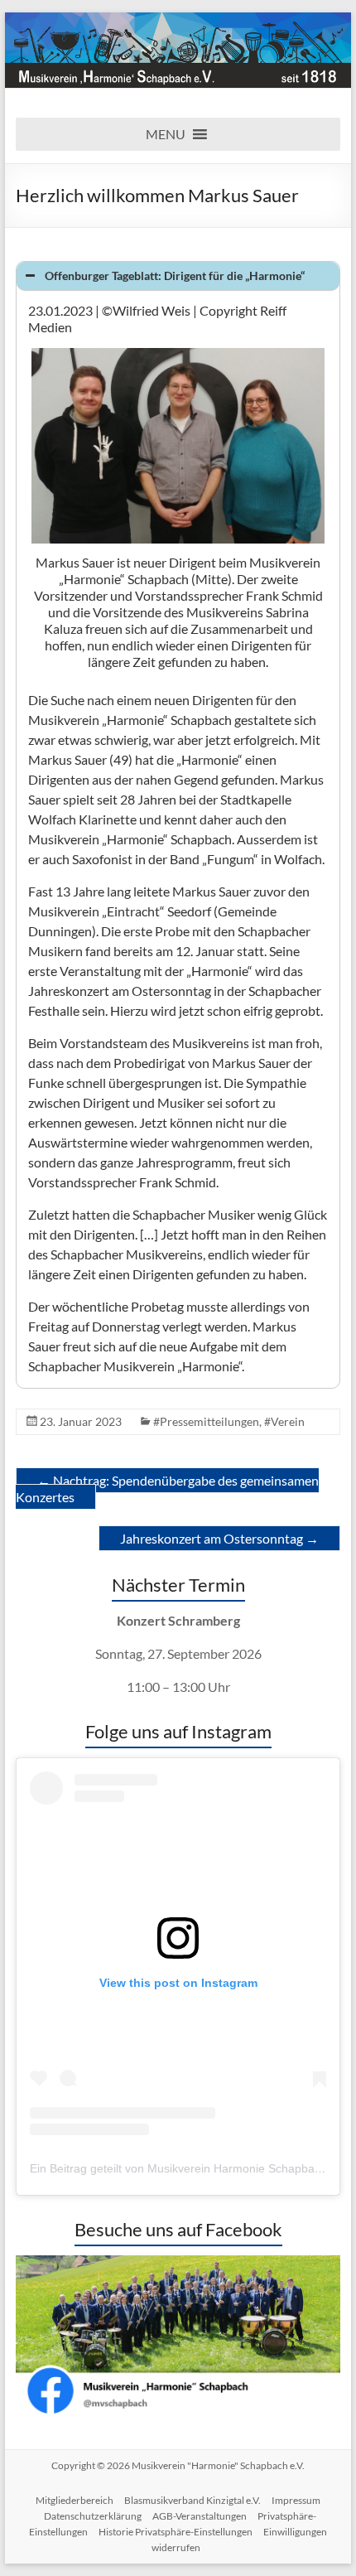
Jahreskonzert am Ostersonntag (219, 1538)
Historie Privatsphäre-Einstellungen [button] (176, 2532)
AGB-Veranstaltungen (200, 2516)
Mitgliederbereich (75, 2500)
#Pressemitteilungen (206, 1421)
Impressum (296, 2500)
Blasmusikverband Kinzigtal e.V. (192, 2500)
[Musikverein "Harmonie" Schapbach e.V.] (178, 20)
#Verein (284, 1421)
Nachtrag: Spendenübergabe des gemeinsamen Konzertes (167, 1489)
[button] (166, 134)
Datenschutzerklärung (93, 2516)
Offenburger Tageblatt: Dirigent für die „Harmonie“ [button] (175, 275)
